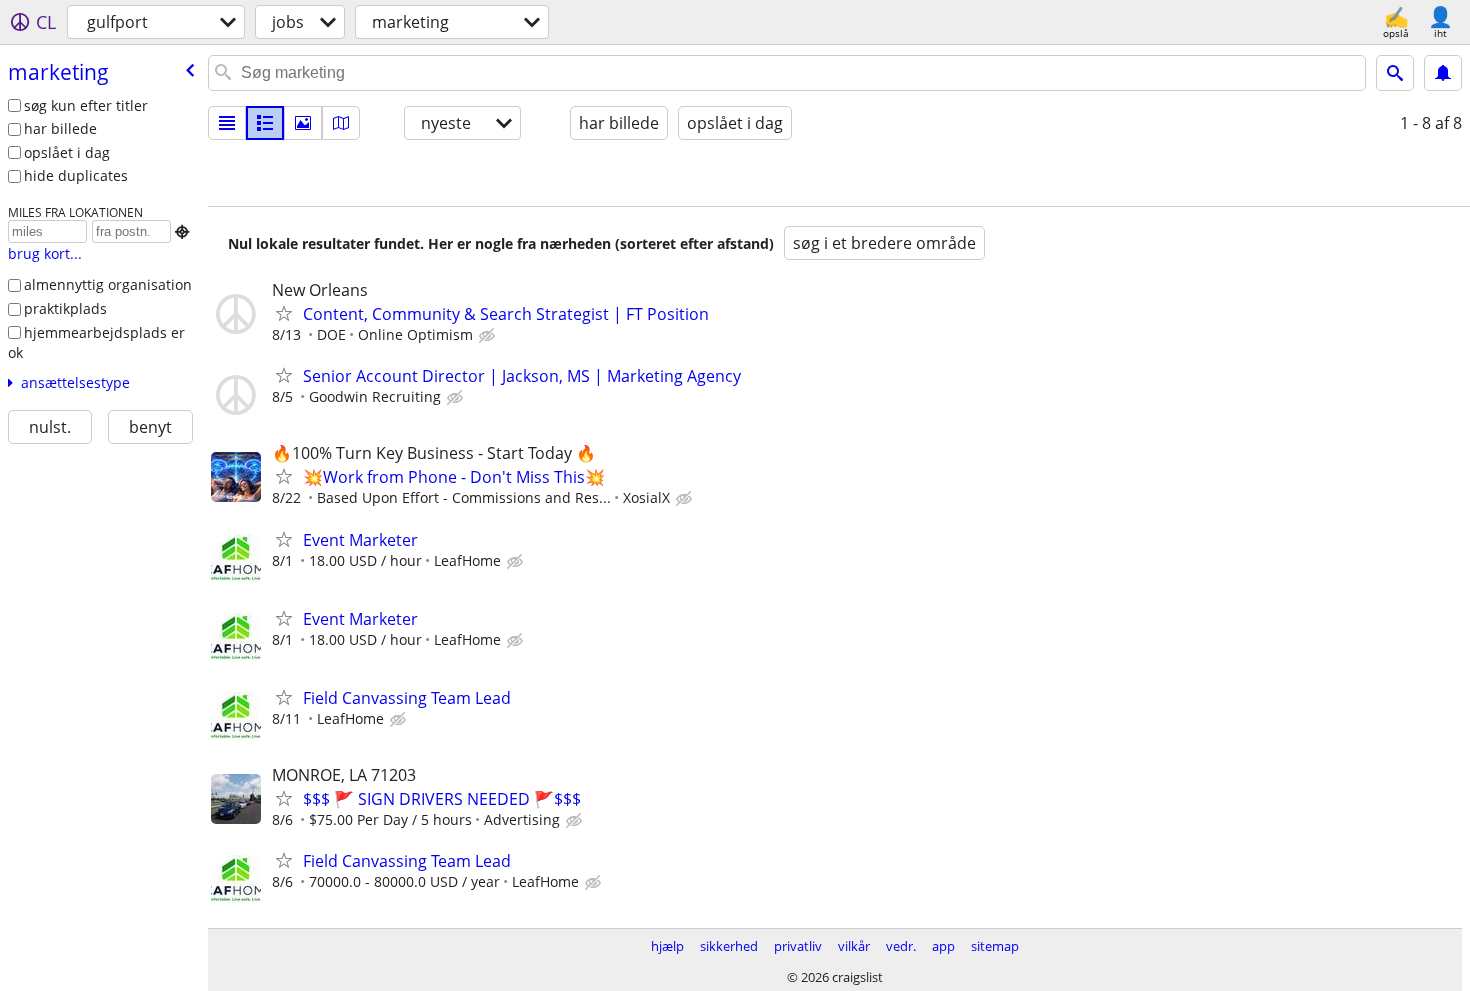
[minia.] (265, 123)
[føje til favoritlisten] (284, 313)
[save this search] (1443, 73)
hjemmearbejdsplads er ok (96, 343)
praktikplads (65, 308)
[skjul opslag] (489, 336)
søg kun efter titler (86, 105)
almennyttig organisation (108, 284)
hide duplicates (76, 175)
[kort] (341, 123)
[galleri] (303, 123)
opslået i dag (67, 152)
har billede (60, 128)
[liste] (227, 123)
